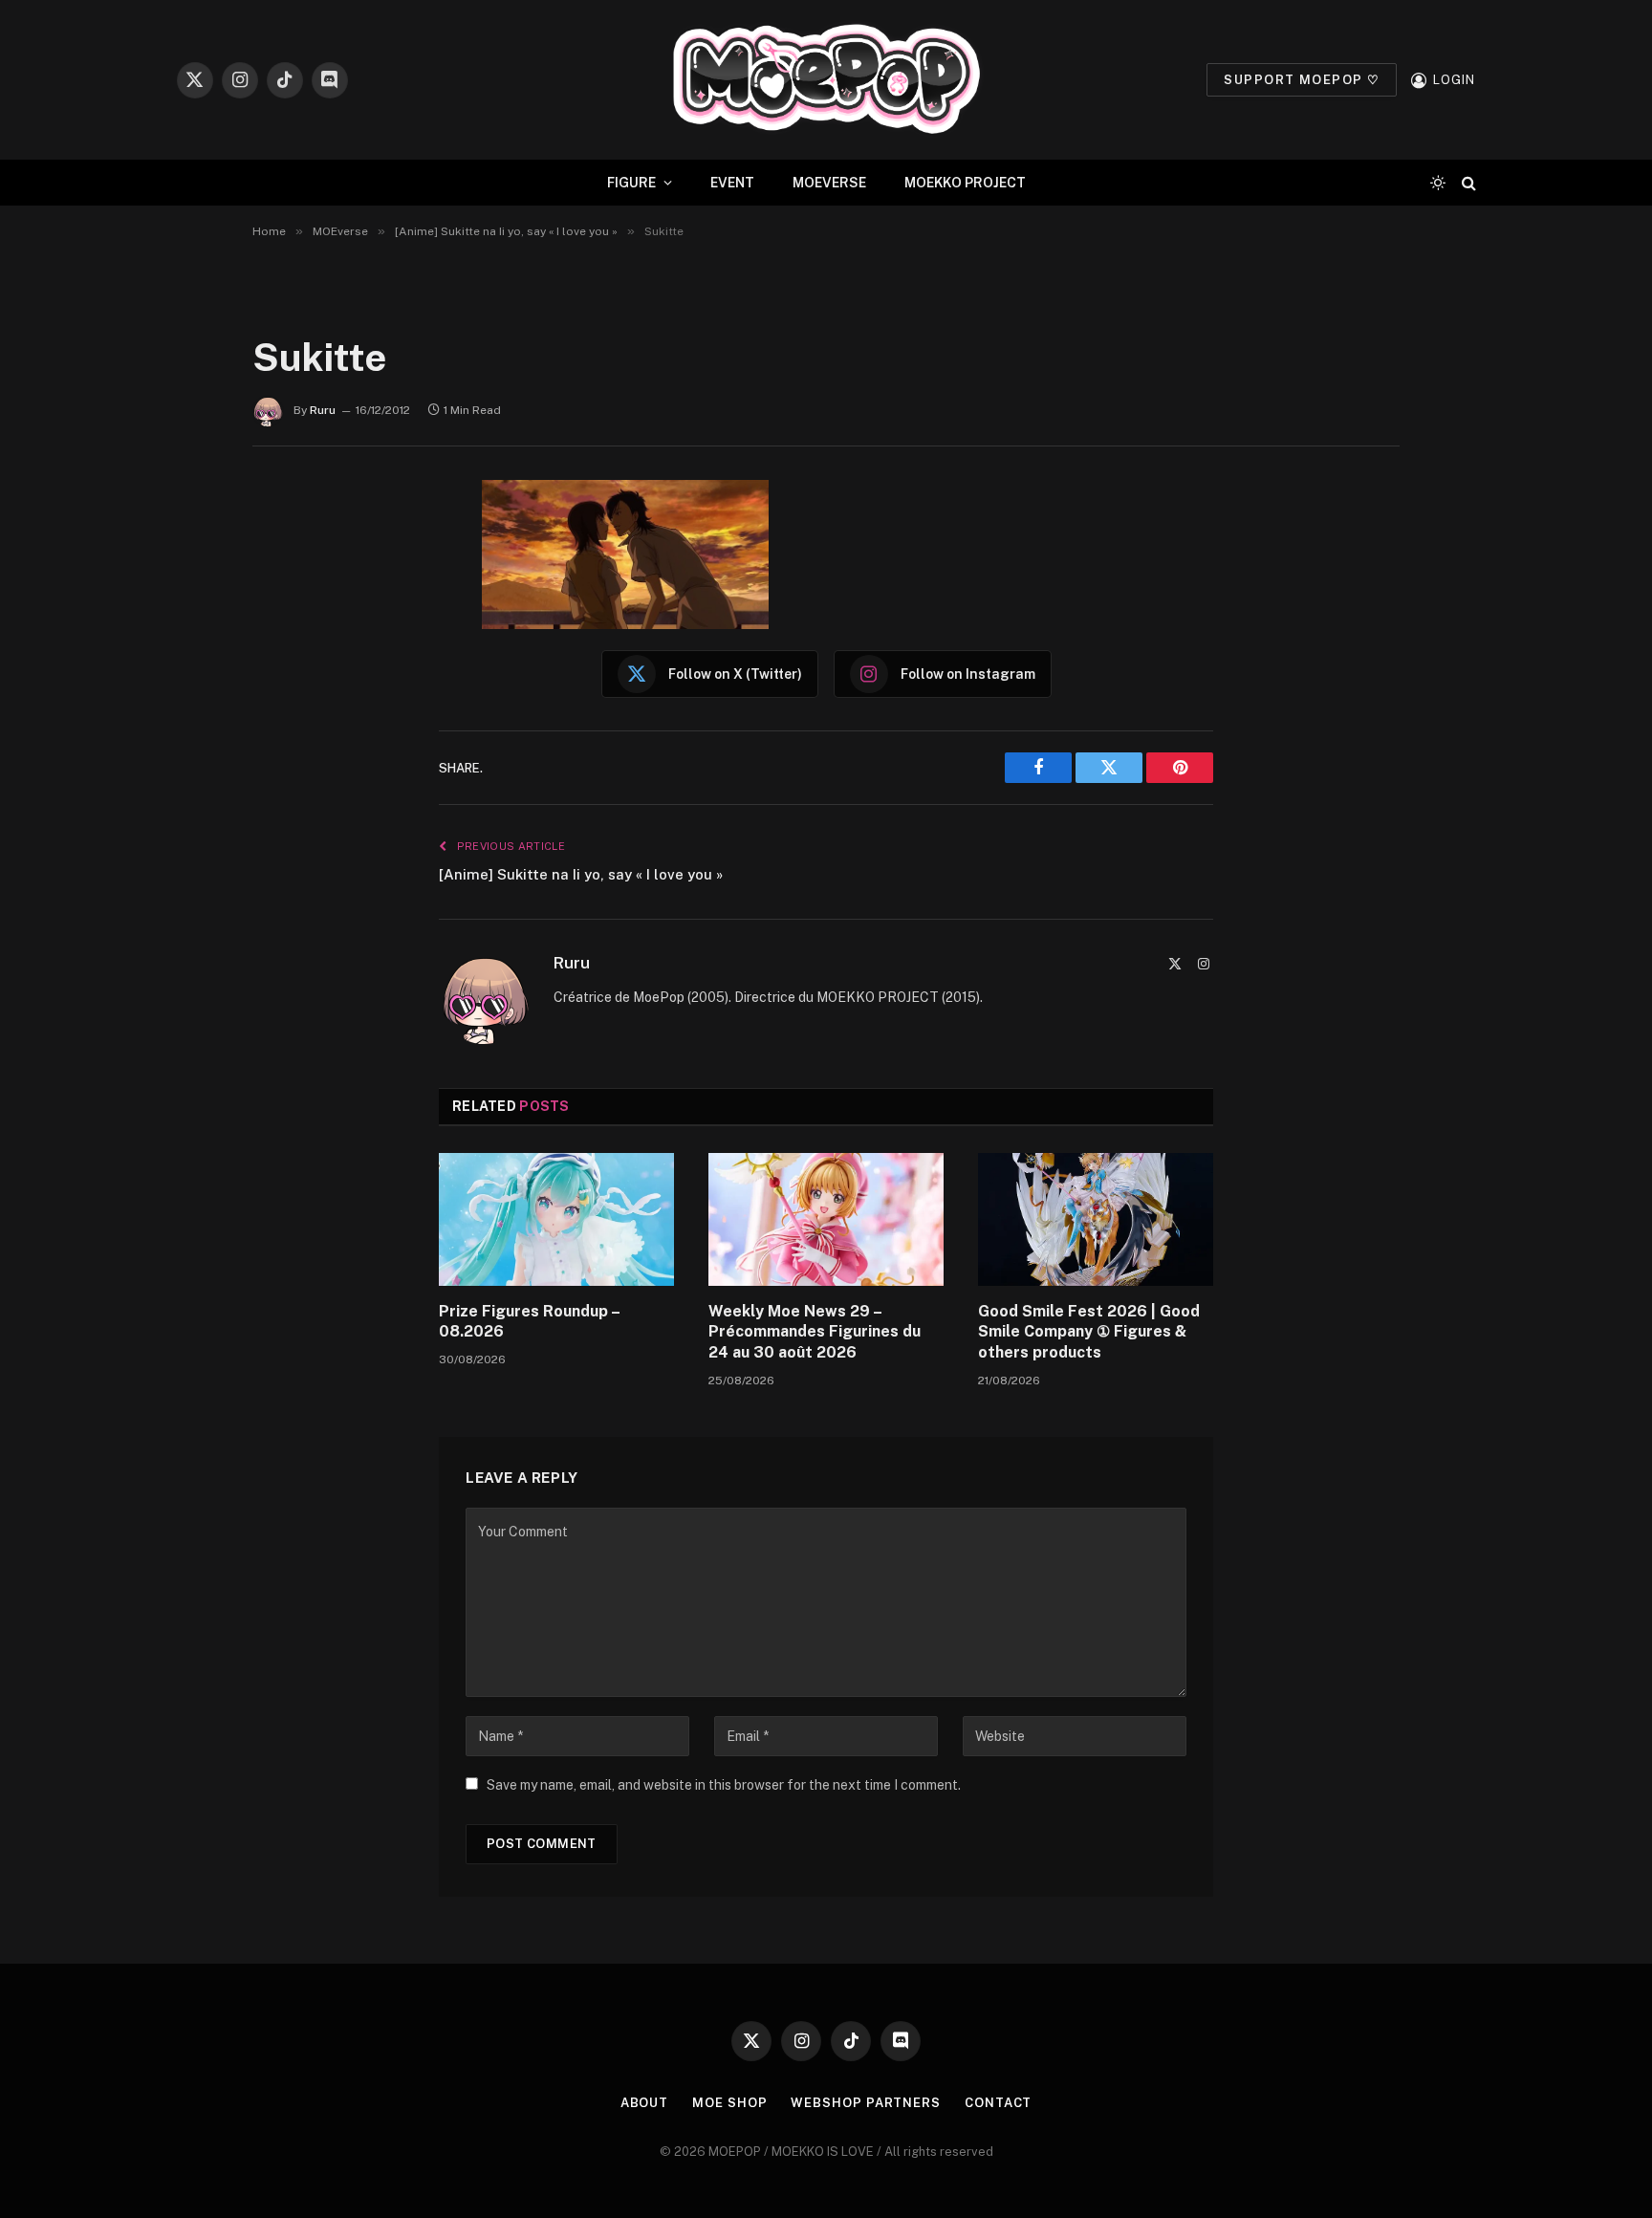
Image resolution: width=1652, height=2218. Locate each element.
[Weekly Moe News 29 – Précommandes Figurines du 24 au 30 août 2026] (826, 1219)
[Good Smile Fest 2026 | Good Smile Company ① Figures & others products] (1096, 1219)
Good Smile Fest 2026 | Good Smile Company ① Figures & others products (1089, 1332)
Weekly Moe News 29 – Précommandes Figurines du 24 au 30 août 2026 (815, 1332)
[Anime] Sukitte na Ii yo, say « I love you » (581, 874)
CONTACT (998, 2103)
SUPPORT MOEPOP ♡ (1302, 80)
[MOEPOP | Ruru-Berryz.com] (826, 80)
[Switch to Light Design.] (1438, 183)
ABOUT (645, 2103)
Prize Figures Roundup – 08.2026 (529, 1322)
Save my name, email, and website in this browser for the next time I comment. (724, 1785)
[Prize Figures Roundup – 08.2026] (556, 1219)
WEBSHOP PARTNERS (866, 2103)
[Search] (1467, 183)
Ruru (323, 410)
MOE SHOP (729, 2103)
